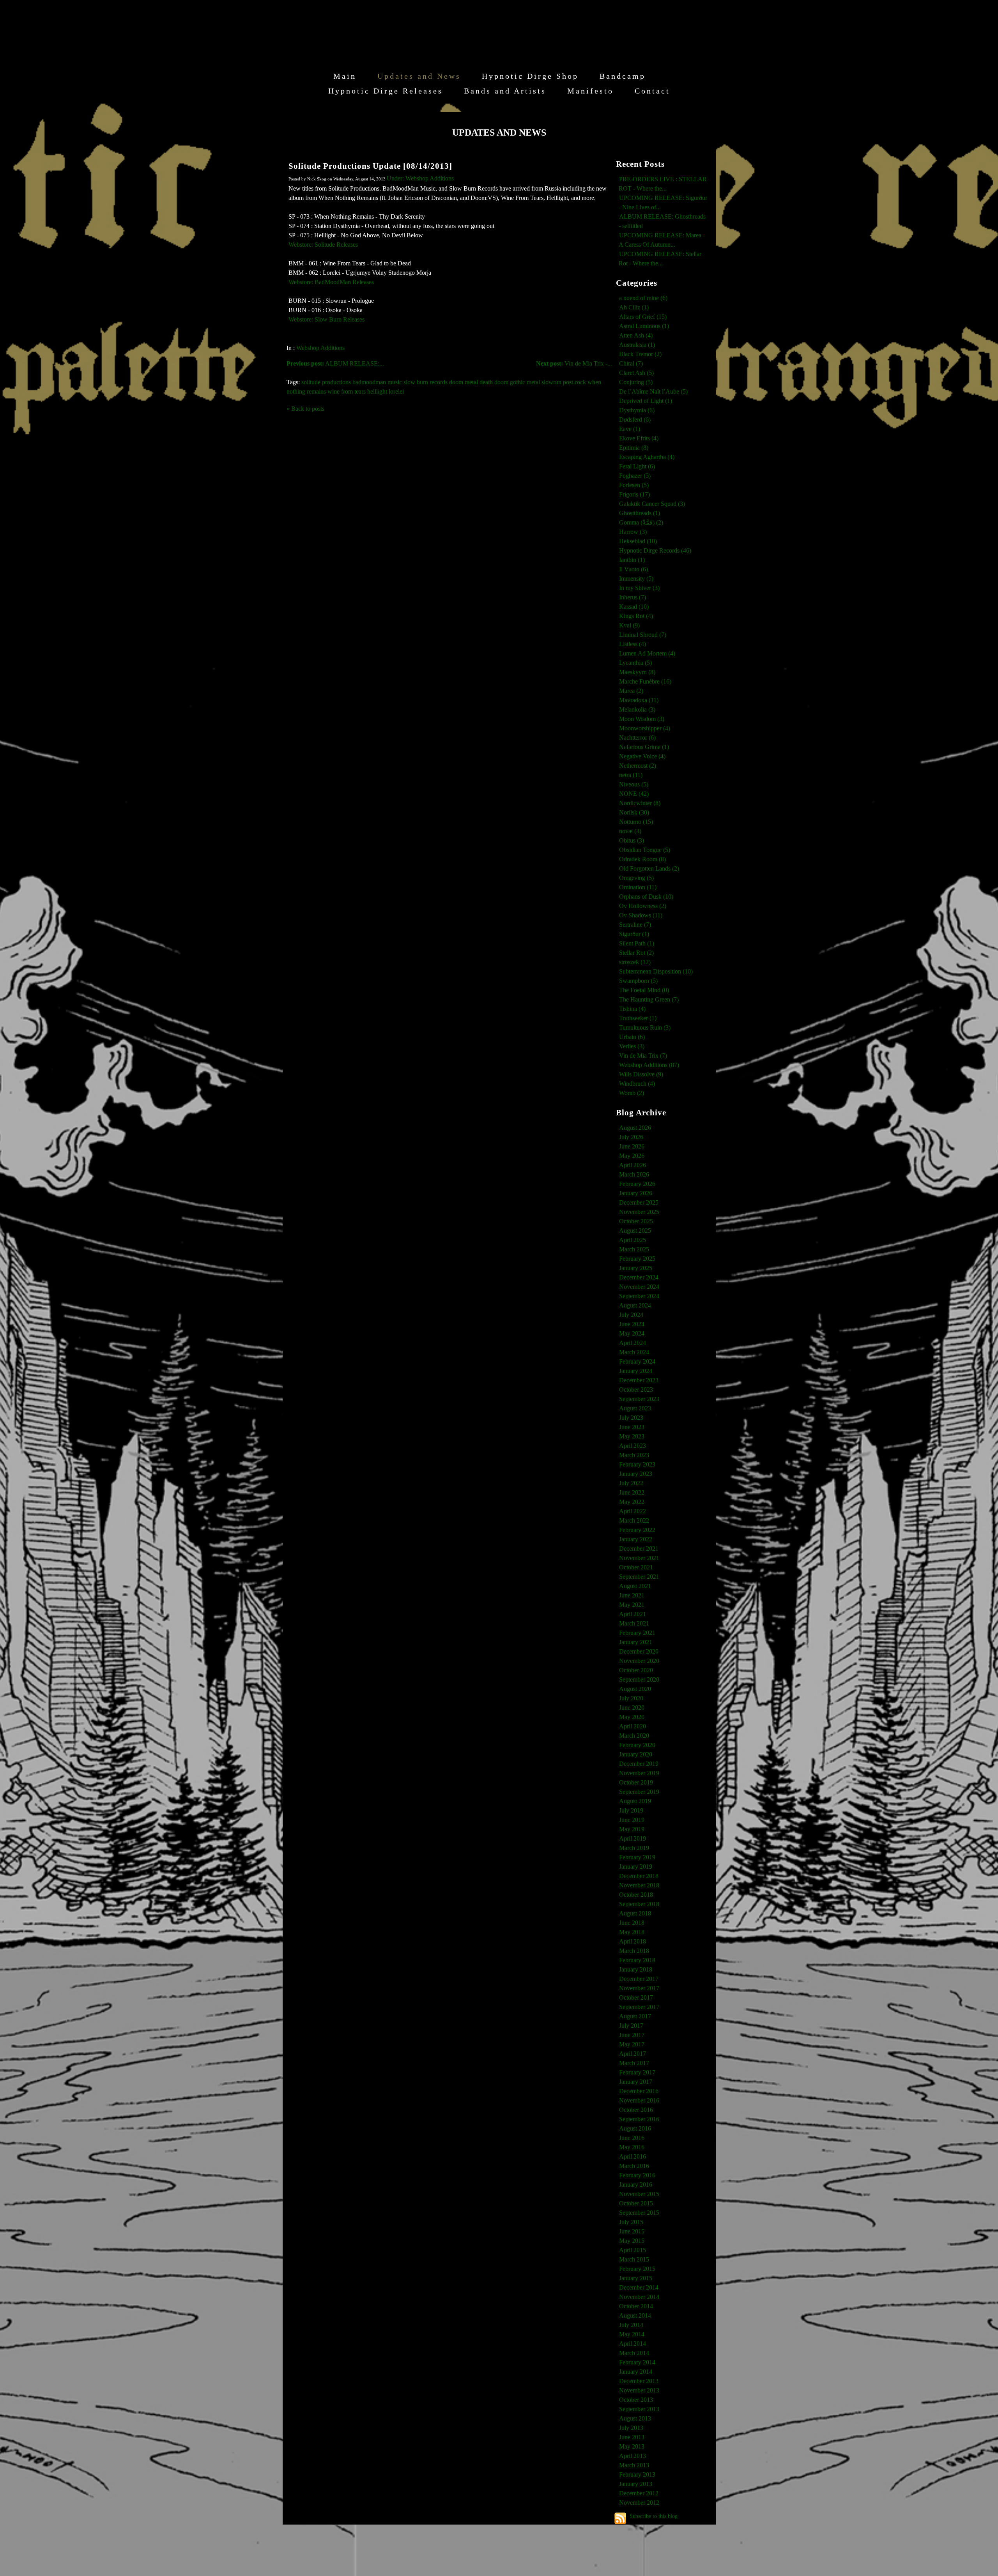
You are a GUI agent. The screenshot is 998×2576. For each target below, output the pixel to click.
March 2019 (634, 1848)
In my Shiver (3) (639, 588)
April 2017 (633, 2054)
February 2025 (637, 1259)
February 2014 (637, 2362)
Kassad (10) (634, 607)
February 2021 (637, 1633)
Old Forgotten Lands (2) (649, 868)
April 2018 (633, 1941)
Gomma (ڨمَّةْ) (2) (641, 522)
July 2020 (631, 1698)
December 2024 (639, 1277)
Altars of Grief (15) (643, 317)
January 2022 (636, 1539)
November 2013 (639, 2390)
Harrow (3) (633, 532)
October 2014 (636, 2306)
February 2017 (637, 2072)
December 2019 (639, 1764)
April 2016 (633, 2156)
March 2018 (634, 1951)
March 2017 (634, 2063)
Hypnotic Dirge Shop (530, 76)
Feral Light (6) (637, 466)
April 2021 (633, 1614)
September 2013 (639, 2409)
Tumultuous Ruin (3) (645, 1027)
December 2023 (639, 1380)
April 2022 (633, 1511)
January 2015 (636, 2278)
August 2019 (635, 1801)
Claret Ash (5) (636, 373)
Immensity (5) (636, 579)
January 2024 (636, 1371)
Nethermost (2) (638, 766)
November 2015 (639, 2194)
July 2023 (631, 1418)
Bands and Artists (505, 91)
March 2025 (634, 1249)
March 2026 (634, 1174)
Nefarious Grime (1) (644, 747)
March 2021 (634, 1623)
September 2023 (639, 1399)
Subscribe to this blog (654, 2516)
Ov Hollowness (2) (643, 906)
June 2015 (632, 2231)
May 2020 (632, 1717)
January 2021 (636, 1642)
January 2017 (636, 2082)
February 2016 (637, 2175)
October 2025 (636, 1221)
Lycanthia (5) (635, 663)
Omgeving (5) (636, 878)
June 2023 (632, 1427)
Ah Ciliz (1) (634, 307)
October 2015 (636, 2203)
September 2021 (639, 1577)
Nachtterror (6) (637, 738)
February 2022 (637, 1530)
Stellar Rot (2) (636, 953)
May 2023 (632, 1436)
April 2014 (633, 2344)
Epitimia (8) (634, 448)
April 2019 (633, 1838)
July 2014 (631, 2325)
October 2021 (636, 1567)
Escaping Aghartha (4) (647, 457)
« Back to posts (305, 409)
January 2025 (636, 1268)
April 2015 (633, 2250)
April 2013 (633, 2456)
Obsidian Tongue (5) (645, 850)
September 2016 (639, 2119)
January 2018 (636, 1969)
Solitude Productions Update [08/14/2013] (370, 166)
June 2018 (632, 1923)
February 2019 (637, 1857)
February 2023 (637, 1464)
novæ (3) (630, 831)
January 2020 (636, 1754)
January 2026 (636, 1193)
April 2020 (633, 1726)
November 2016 (639, 2100)
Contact (652, 91)
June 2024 (632, 1324)
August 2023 (635, 1408)
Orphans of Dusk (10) (646, 897)
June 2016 (632, 2138)
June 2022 (632, 1492)
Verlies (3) (632, 1046)
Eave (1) (630, 429)
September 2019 (639, 1792)
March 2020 (634, 1736)
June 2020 (632, 1708)
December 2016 (639, 2091)
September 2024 (639, 1296)
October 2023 (636, 1390)
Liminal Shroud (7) (643, 635)
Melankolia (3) (637, 709)
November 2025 (639, 1212)
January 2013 (636, 2484)
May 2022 (632, 1502)
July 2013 (631, 2428)
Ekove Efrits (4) (639, 438)
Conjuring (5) (636, 382)
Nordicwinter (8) (640, 803)
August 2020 (635, 1689)
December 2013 (639, 2381)
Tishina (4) (632, 1009)
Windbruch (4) (637, 1084)
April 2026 (633, 1165)
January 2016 (636, 2185)
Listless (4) (633, 644)
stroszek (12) (635, 962)
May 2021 (632, 1605)
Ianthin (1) (632, 560)
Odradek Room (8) (642, 859)
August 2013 (635, 2418)
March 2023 (634, 1455)
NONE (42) (634, 794)
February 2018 (637, 1960)
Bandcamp (623, 76)
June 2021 (632, 1595)
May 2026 (632, 1156)
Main (345, 76)
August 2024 (635, 1305)
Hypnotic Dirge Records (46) (655, 550)
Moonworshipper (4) (645, 728)
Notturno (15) (636, 822)
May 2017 (632, 2044)
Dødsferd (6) (635, 420)
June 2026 (632, 1146)
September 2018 (639, 1904)
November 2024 (639, 1287)
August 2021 (635, 1586)
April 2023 (633, 1446)
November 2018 (639, 1885)
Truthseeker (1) (638, 1018)
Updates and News (419, 76)
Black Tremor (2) (640, 354)
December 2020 (639, 1651)
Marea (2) (631, 691)
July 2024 (631, 1315)
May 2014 (632, 2334)
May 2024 (632, 1333)
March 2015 (634, 2259)
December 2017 (639, 1979)
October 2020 (636, 1670)
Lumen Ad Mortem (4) (647, 653)
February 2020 (637, 1745)
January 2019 (636, 1867)
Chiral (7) (631, 363)
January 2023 (636, 1474)
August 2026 (635, 1128)
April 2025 (633, 1240)
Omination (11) (638, 887)
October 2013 (636, 2400)
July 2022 (631, 1483)
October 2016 (636, 2110)
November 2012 (639, 2503)
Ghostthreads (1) (640, 513)
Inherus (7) (633, 597)
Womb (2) (632, 1093)
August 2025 (635, 1231)
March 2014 (634, 2353)
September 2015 (639, 2213)
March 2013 (634, 2465)
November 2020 (639, 1661)
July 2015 (631, 2222)
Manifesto (590, 91)
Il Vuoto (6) (633, 569)
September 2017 (639, 2007)
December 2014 (639, 2287)
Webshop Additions (320, 348)
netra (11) (631, 775)
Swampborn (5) (638, 981)
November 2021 (639, 1558)
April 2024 (633, 1343)
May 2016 (632, 2147)
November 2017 (639, 1988)
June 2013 (632, 2437)
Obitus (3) (632, 840)
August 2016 (635, 2128)
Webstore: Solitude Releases (323, 245)
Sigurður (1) (634, 934)
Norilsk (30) (634, 812)
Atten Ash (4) (636, 335)
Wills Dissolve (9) (641, 1074)
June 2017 (632, 2035)
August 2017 (635, 2016)
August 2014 (635, 2315)
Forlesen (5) (634, 485)
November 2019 (639, 1773)
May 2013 (632, 2446)
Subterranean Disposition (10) (656, 971)
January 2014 (636, 2372)
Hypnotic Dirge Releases (386, 91)
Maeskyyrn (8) (637, 672)
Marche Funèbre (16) (645, 681)
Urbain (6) (632, 1037)
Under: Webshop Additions (420, 178)
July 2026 (631, 1137)
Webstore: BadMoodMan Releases (331, 282)
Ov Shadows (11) (641, 915)
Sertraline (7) (635, 925)
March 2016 (634, 2166)
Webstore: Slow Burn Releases (326, 319)
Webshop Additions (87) (649, 1065)
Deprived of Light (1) (646, 401)
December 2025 (639, 1202)
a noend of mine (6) (643, 298)
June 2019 (632, 1820)
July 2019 (631, 1810)
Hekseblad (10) (638, 541)
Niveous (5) (634, 784)
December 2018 (639, 1876)
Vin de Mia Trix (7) (643, 1056)
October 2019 (636, 1782)
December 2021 (639, 1549)
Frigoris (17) (634, 494)
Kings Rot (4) (636, 616)
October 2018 (636, 1895)
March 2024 (634, 1352)
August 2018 (635, 1913)
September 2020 (639, 1679)
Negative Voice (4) (642, 756)
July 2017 (631, 2026)
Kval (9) (629, 625)
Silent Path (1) (637, 943)
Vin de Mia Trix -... (574, 363)
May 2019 (632, 1829)
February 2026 (637, 1184)
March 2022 (634, 1520)
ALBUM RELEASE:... (335, 363)
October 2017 (636, 1997)
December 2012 (639, 2493)
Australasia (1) (637, 345)
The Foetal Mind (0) (644, 990)
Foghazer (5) (635, 476)
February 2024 (637, 1361)
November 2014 (639, 2297)
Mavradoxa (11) (639, 700)
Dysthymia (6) (637, 410)
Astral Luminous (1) (644, 326)
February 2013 (637, 2474)
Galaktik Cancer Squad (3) (652, 504)
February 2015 (637, 2269)
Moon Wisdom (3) (642, 719)
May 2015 (632, 2241)
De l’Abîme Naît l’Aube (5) (653, 391)
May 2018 (632, 1932)
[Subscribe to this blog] (620, 2518)
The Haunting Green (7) (649, 999)
